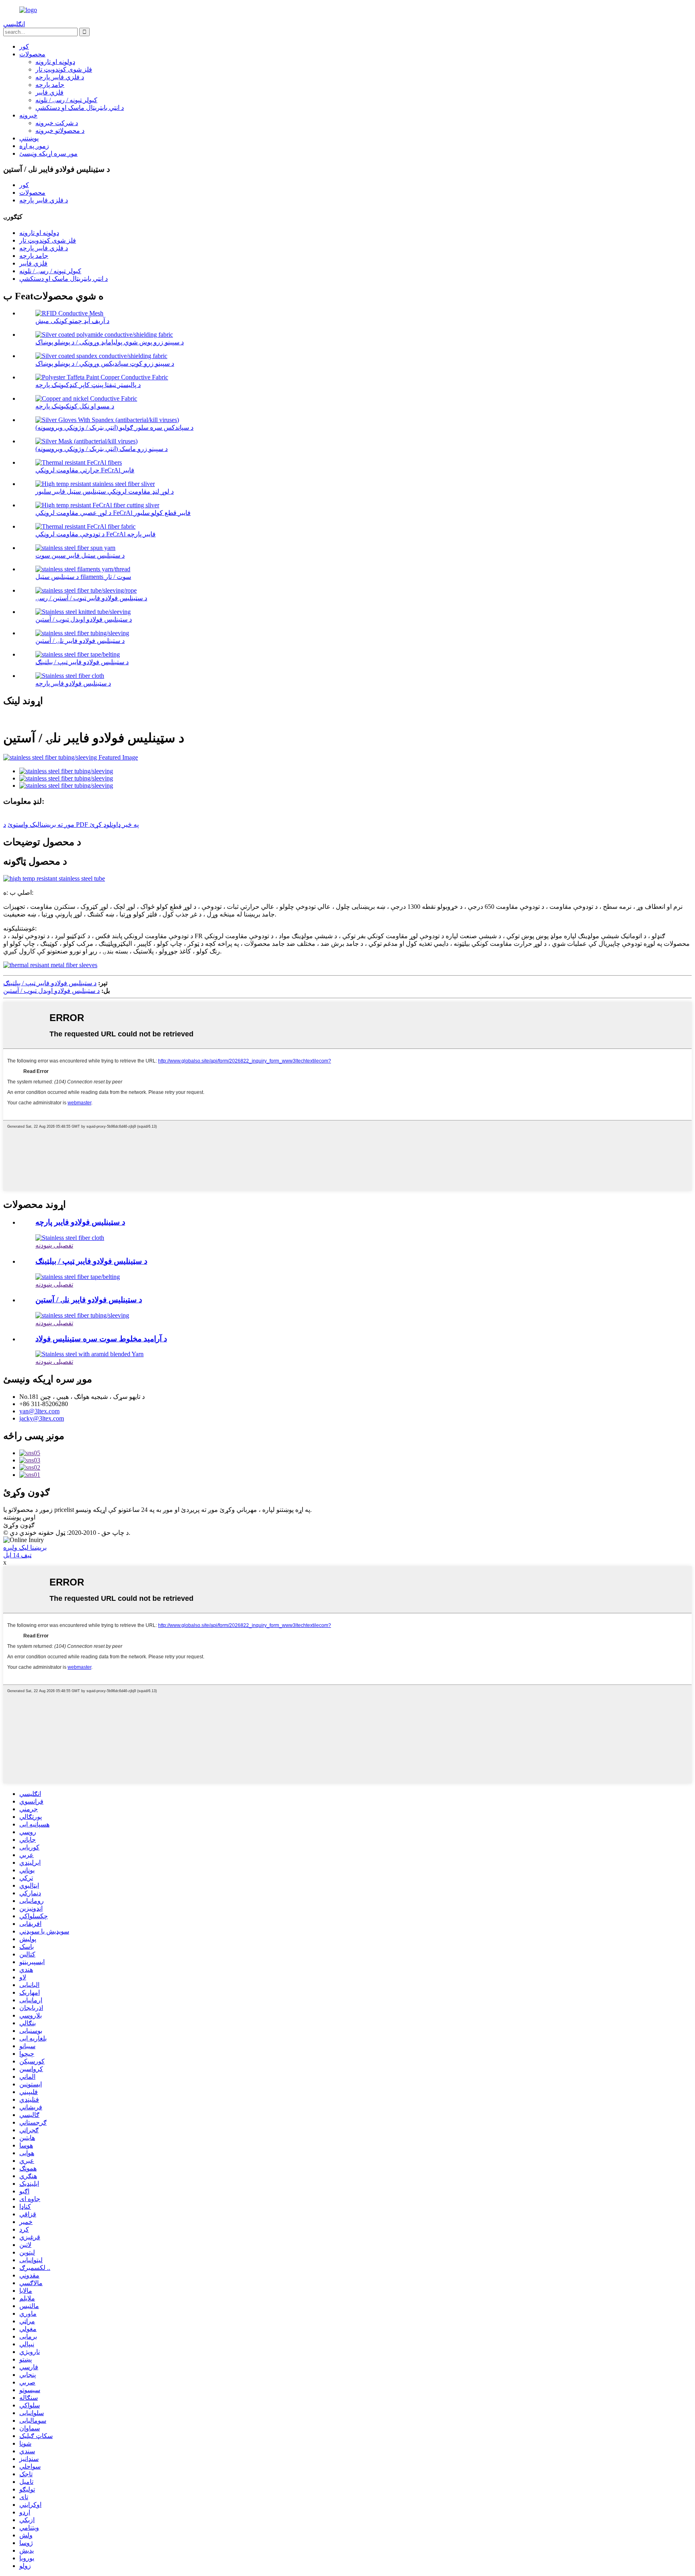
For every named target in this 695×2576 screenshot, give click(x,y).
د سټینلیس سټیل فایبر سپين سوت (80, 555)
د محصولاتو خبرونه (60, 131)
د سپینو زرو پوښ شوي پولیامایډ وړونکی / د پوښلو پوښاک (110, 342)
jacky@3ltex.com (42, 1418)
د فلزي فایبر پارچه (60, 77)
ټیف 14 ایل (17, 1555)
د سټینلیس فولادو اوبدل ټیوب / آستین (84, 619)
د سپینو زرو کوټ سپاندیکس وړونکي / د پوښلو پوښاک (105, 363)
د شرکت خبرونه (57, 123)
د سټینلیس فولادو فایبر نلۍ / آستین (80, 641)
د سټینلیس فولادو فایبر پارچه (73, 683)
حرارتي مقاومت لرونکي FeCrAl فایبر (85, 470)
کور (24, 46)
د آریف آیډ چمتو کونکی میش (72, 321)
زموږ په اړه (34, 146)
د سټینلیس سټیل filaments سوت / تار (83, 577)
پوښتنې (29, 138)
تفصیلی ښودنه (54, 1245)
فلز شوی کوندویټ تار (64, 69)
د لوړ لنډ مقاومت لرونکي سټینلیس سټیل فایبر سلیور (105, 491)
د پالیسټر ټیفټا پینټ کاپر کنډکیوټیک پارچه (88, 385)
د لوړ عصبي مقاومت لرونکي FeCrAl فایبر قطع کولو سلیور (113, 513)
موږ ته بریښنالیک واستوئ (41, 825)
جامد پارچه (50, 85)
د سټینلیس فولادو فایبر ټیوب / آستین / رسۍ (91, 598)
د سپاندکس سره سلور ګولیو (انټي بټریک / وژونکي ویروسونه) (114, 427)
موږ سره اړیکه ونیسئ (48, 153)
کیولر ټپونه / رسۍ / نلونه (66, 100)
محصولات (32, 54)
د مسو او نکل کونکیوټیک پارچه (75, 406)
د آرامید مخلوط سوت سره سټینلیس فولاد (101, 1339)
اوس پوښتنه (19, 1517)
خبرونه (28, 115)
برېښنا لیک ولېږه (25, 1547)
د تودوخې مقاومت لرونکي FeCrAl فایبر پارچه (96, 534)
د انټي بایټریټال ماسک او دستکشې (80, 108)
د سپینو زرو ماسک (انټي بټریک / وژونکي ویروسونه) (102, 449)
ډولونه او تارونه (55, 62)
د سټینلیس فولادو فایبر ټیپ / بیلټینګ (82, 662)
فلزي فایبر (49, 92)
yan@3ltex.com (39, 1411)
